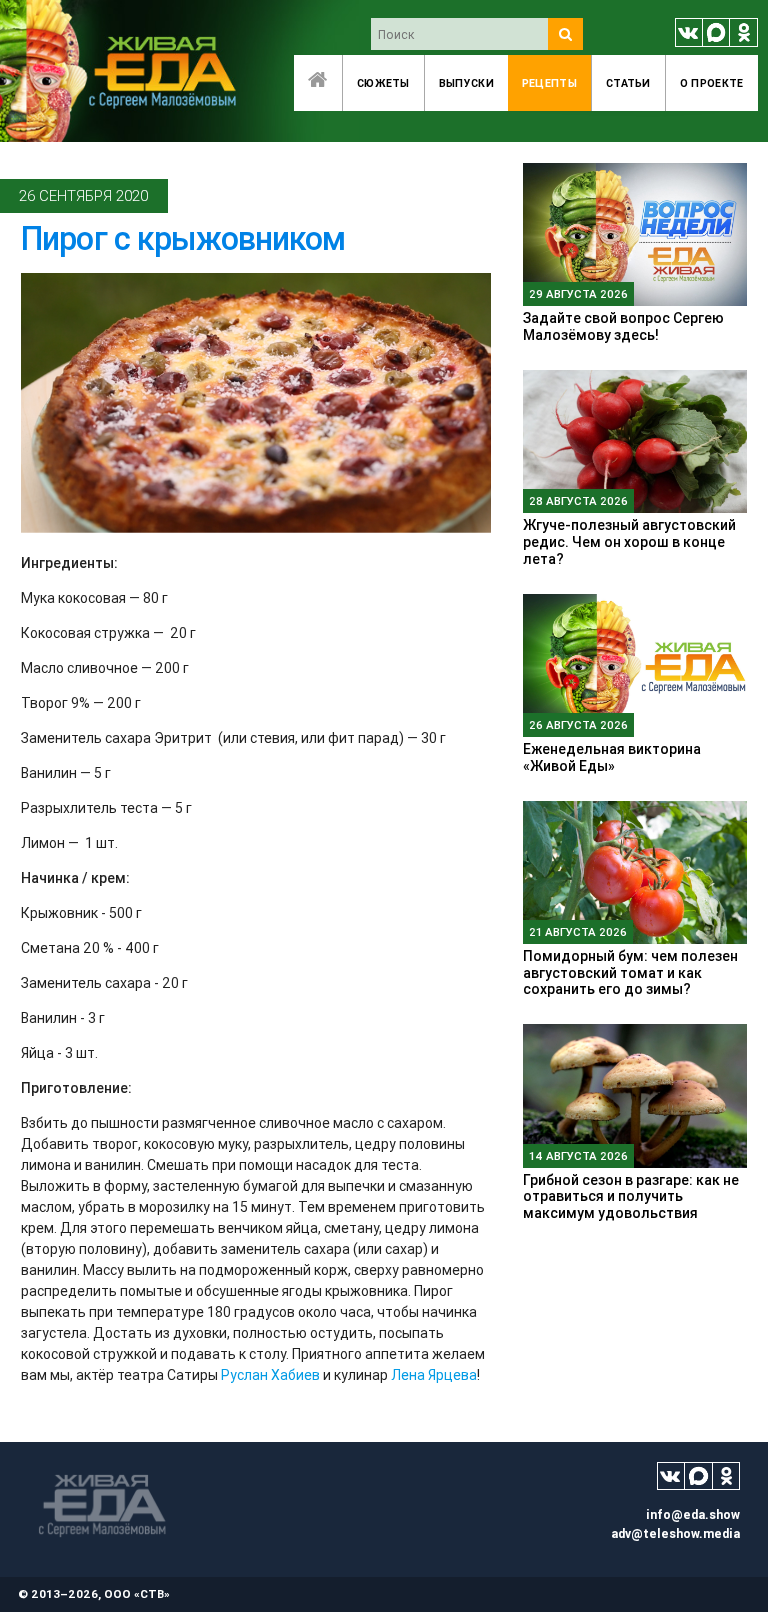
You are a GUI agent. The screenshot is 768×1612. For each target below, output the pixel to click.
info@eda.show (693, 1514)
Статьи (628, 83)
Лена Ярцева (434, 1375)
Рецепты (549, 83)
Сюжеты (383, 83)
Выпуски (466, 83)
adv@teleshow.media (675, 1533)
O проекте (712, 83)
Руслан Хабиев (270, 1375)
